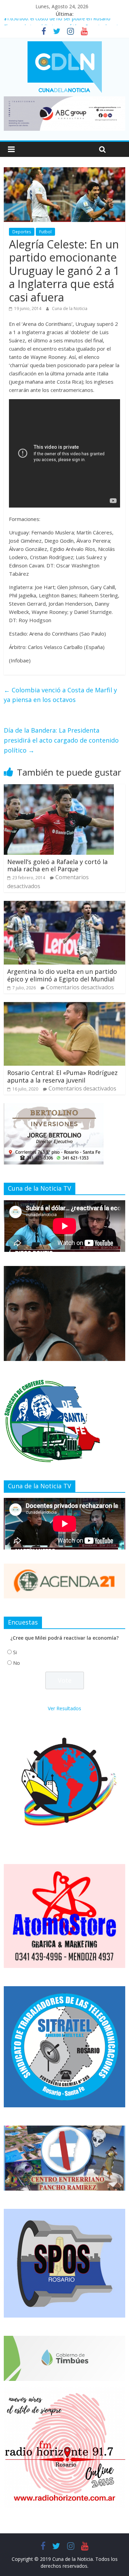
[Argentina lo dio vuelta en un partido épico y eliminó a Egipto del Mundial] (64, 905)
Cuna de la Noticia (70, 308)
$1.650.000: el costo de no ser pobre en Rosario (57, 22)
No (17, 1663)
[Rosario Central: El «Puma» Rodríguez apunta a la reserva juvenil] (64, 1006)
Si (15, 1652)
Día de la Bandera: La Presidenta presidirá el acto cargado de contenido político (61, 740)
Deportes (22, 232)
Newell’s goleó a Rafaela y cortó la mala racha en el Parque (57, 865)
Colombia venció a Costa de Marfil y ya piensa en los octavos (60, 695)
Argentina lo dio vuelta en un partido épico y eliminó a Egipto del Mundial (62, 975)
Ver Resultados (64, 1708)
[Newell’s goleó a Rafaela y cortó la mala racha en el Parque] (59, 788)
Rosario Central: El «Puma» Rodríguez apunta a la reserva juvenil (62, 1076)
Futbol (45, 232)
